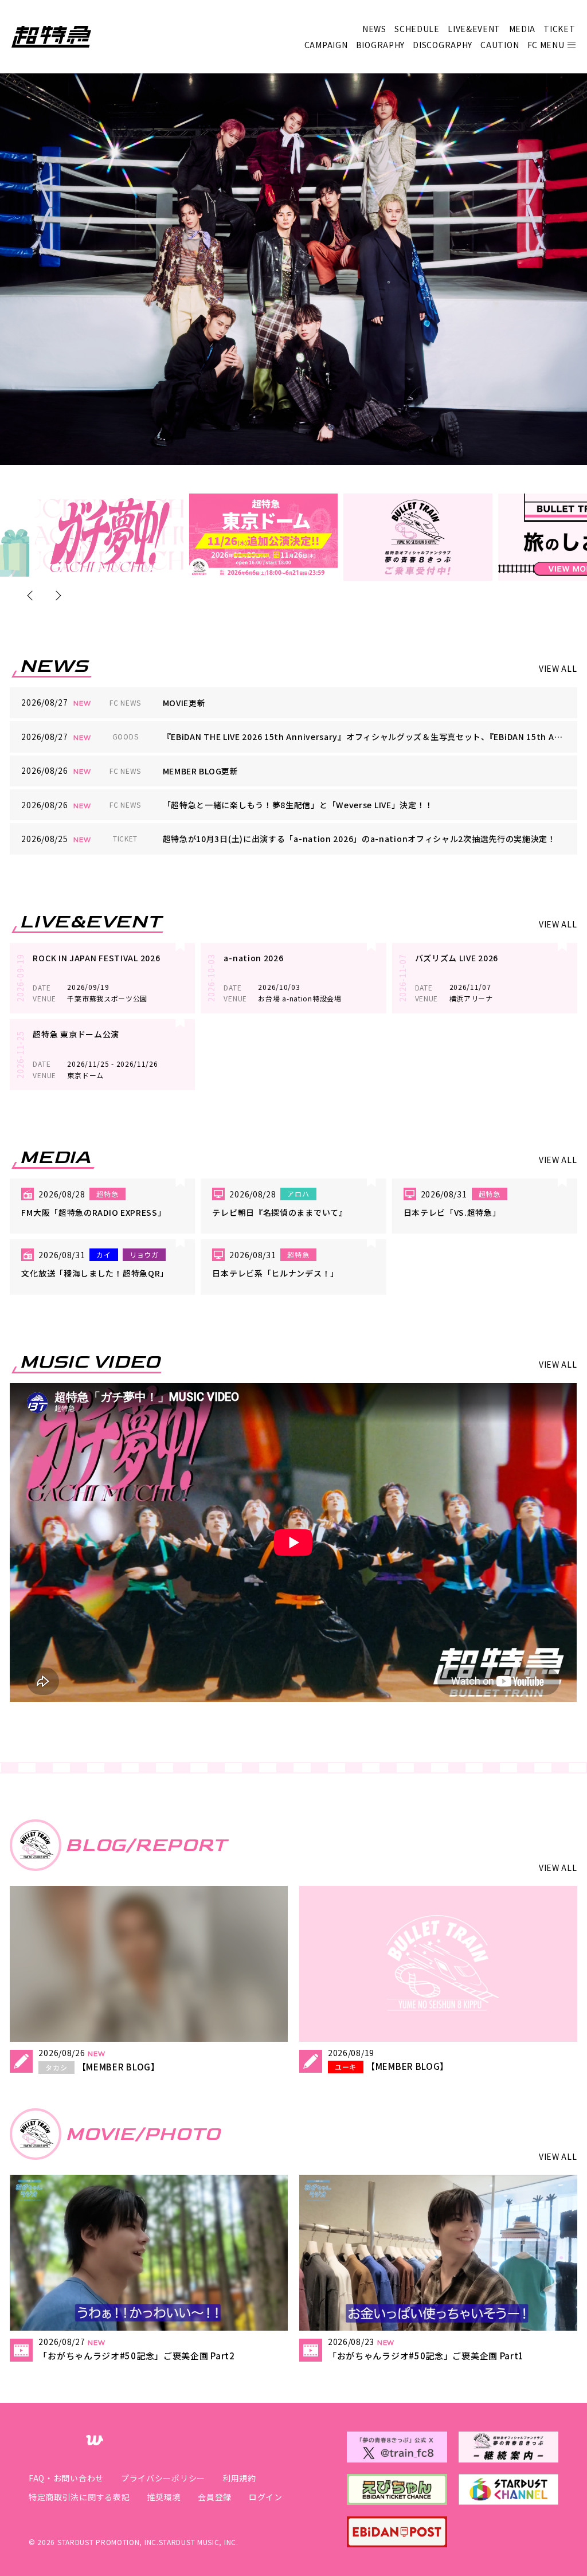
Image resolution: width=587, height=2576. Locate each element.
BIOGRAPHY (380, 45)
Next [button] (56, 595)
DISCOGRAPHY (443, 45)
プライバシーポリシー (163, 2478)
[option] (109, 535)
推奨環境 (164, 2497)
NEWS (374, 29)
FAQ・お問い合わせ (66, 2478)
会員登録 (215, 2497)
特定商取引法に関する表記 (79, 2497)
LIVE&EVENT (474, 29)
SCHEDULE (417, 29)
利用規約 (239, 2478)
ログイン (266, 2497)
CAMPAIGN (326, 45)
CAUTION (500, 45)
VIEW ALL (558, 668)
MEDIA (523, 29)
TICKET (559, 29)
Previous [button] (32, 595)
